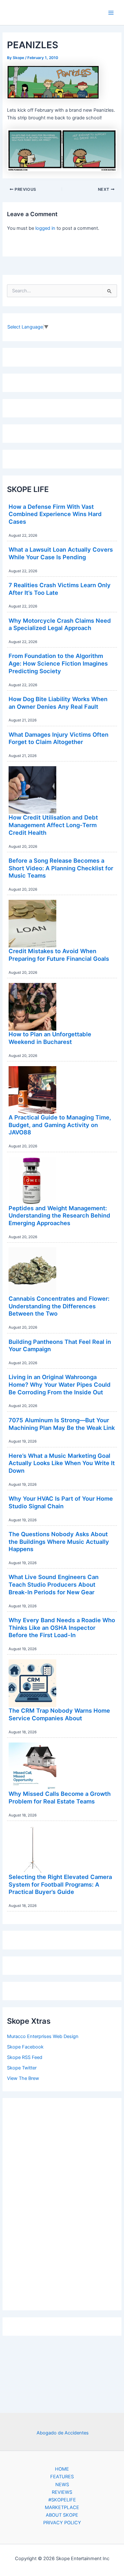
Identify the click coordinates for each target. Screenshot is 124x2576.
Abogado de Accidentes (63, 2433)
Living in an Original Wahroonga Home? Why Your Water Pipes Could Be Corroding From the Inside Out (60, 1384)
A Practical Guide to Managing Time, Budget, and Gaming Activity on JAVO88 (60, 1125)
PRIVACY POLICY (62, 2523)
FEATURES (62, 2477)
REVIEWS (62, 2492)
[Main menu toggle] (111, 13)
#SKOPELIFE (62, 2500)
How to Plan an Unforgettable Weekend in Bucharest (50, 1038)
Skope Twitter (22, 2068)
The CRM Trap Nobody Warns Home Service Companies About (59, 1714)
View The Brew (23, 2078)
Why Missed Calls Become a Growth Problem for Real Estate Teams (60, 1797)
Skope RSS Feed (25, 2057)
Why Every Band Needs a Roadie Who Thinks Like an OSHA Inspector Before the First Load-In (62, 1627)
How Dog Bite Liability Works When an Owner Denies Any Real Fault (58, 703)
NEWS (62, 2485)
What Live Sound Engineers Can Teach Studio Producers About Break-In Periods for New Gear (54, 1584)
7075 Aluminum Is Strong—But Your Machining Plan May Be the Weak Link (62, 1424)
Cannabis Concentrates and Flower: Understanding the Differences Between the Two (59, 1306)
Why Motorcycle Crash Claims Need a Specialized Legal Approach (60, 624)
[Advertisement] (62, 2203)
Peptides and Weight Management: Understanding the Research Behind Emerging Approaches (59, 1215)
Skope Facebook (25, 2047)
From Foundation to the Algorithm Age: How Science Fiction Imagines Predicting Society (58, 663)
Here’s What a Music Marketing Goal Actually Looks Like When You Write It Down (62, 1463)
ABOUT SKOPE (62, 2515)
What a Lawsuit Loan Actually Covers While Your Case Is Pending (61, 553)
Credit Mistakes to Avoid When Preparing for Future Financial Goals (59, 955)
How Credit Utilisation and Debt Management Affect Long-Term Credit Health (53, 825)
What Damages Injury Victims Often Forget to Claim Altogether (59, 738)
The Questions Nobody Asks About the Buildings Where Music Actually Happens (59, 1541)
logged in (45, 228)
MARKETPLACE (62, 2507)
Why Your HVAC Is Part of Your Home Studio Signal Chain (61, 1502)
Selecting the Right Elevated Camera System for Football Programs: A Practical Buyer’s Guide (60, 1884)
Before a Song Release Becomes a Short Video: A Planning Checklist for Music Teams (61, 868)
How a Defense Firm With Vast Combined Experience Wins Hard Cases (55, 514)
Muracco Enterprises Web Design (43, 2036)
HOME (62, 2469)
